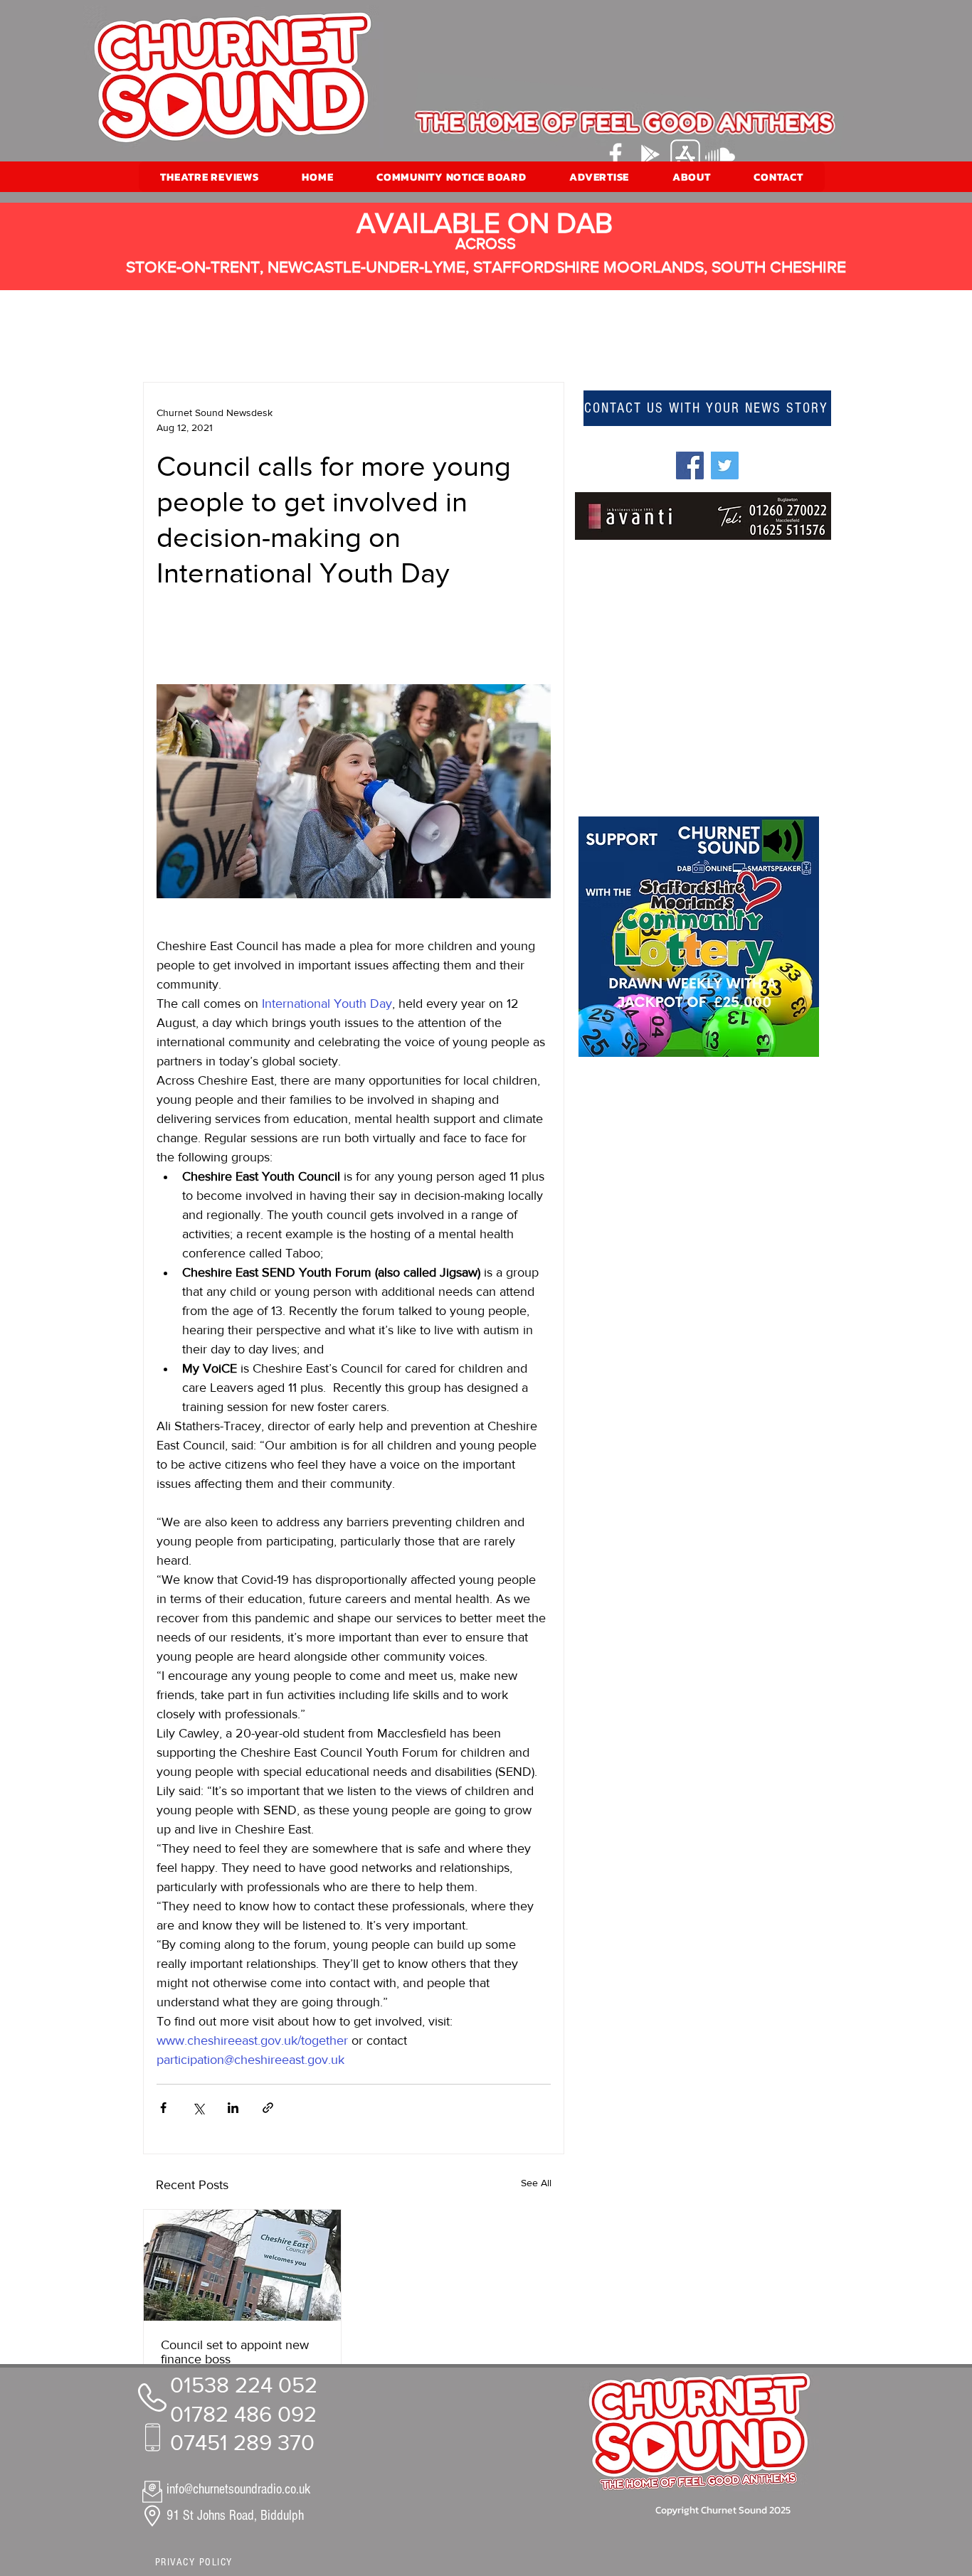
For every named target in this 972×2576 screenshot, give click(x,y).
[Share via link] (268, 2108)
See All (536, 2183)
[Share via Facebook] (163, 2108)
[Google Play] (650, 154)
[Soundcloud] (720, 154)
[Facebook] (616, 154)
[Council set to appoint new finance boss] (242, 2265)
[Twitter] (725, 465)
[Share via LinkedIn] (233, 2108)
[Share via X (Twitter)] (198, 2108)
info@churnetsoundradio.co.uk (238, 2489)
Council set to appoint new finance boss (235, 2352)
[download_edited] (685, 154)
